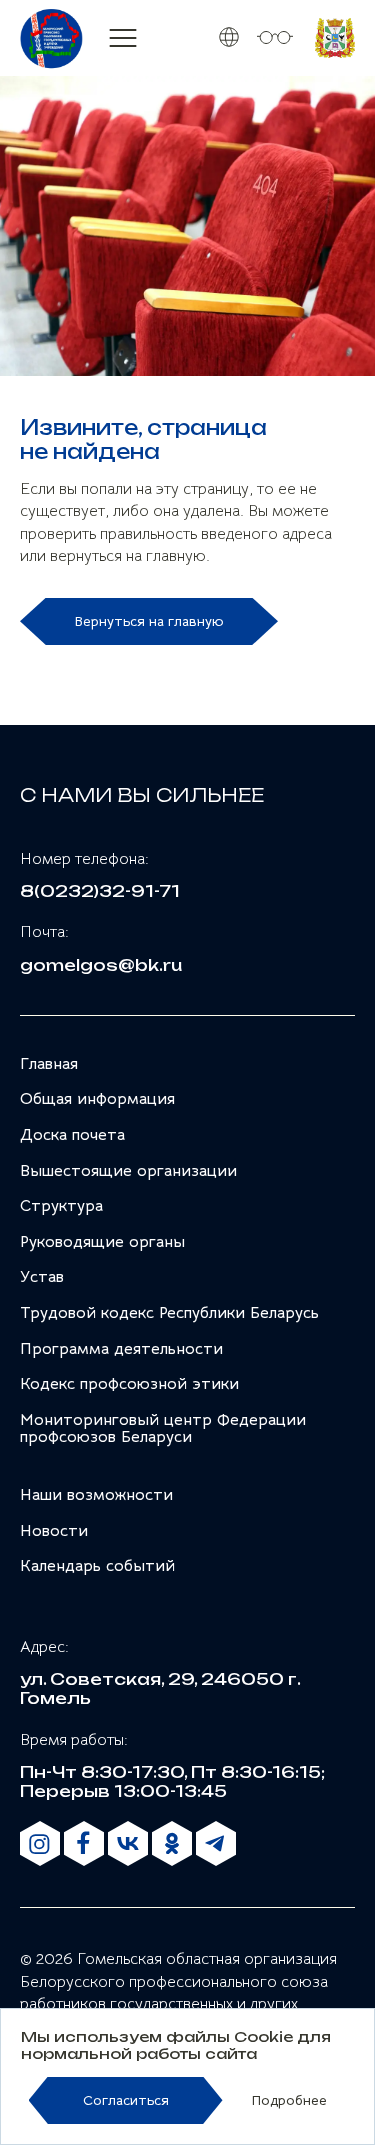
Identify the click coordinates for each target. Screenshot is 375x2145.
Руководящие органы (102, 1242)
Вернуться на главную (149, 621)
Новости (54, 1531)
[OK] (172, 1844)
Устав (42, 1277)
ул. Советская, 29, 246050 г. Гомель (160, 1688)
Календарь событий (97, 1566)
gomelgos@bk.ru (101, 965)
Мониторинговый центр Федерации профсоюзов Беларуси (163, 1429)
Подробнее (289, 2100)
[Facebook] (84, 1844)
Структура (61, 1206)
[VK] (128, 1844)
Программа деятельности (121, 1349)
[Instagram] (40, 1844)
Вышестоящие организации (128, 1171)
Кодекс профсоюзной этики (129, 1384)
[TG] (216, 1844)
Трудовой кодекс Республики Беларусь (169, 1313)
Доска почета (72, 1135)
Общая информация (97, 1099)
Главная (49, 1064)
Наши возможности (96, 1495)
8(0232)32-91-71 (100, 891)
